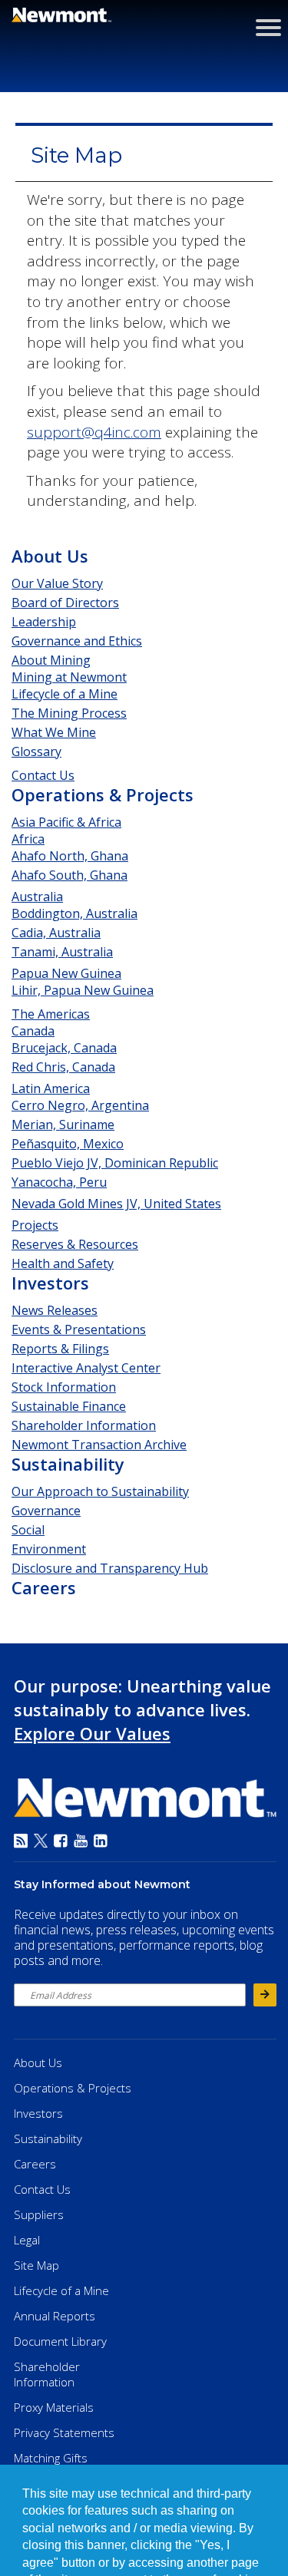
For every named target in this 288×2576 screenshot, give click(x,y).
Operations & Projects (103, 794)
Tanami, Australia (62, 952)
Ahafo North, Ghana (70, 856)
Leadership (44, 622)
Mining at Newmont (69, 677)
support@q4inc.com (94, 432)
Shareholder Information (84, 1425)
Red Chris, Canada (63, 1067)
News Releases (55, 1310)
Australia (37, 897)
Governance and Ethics (77, 641)
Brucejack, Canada (64, 1048)
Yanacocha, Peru (59, 1182)
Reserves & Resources (75, 1244)
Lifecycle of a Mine (65, 694)
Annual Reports (55, 2316)
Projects (35, 1225)
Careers (44, 1587)
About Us (50, 556)
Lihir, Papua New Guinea (83, 990)
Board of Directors (65, 603)
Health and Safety (63, 1263)
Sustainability (68, 1464)
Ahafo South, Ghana (70, 875)
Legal (27, 2240)
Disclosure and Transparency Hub (110, 1568)
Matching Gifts (51, 2458)
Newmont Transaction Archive (99, 1445)
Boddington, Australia (74, 913)
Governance (46, 1511)
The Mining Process (69, 713)
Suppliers (39, 2214)
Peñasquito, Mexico (68, 1144)
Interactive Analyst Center (86, 1368)
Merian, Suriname (63, 1125)
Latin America (51, 1088)
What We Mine (54, 732)
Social (28, 1530)
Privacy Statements (64, 2432)
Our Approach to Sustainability (100, 1491)
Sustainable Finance (69, 1406)
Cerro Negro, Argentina (80, 1105)
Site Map (36, 2265)
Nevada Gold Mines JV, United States (116, 1204)
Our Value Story (57, 583)
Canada (33, 1031)
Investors (50, 1283)
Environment (49, 1549)
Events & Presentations (79, 1329)
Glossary (36, 751)
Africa (28, 839)
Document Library (60, 2341)
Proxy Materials (54, 2407)
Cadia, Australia (56, 933)
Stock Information (64, 1387)
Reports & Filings (60, 1349)
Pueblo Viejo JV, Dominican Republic (115, 1163)
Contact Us (43, 775)
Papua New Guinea (66, 973)
